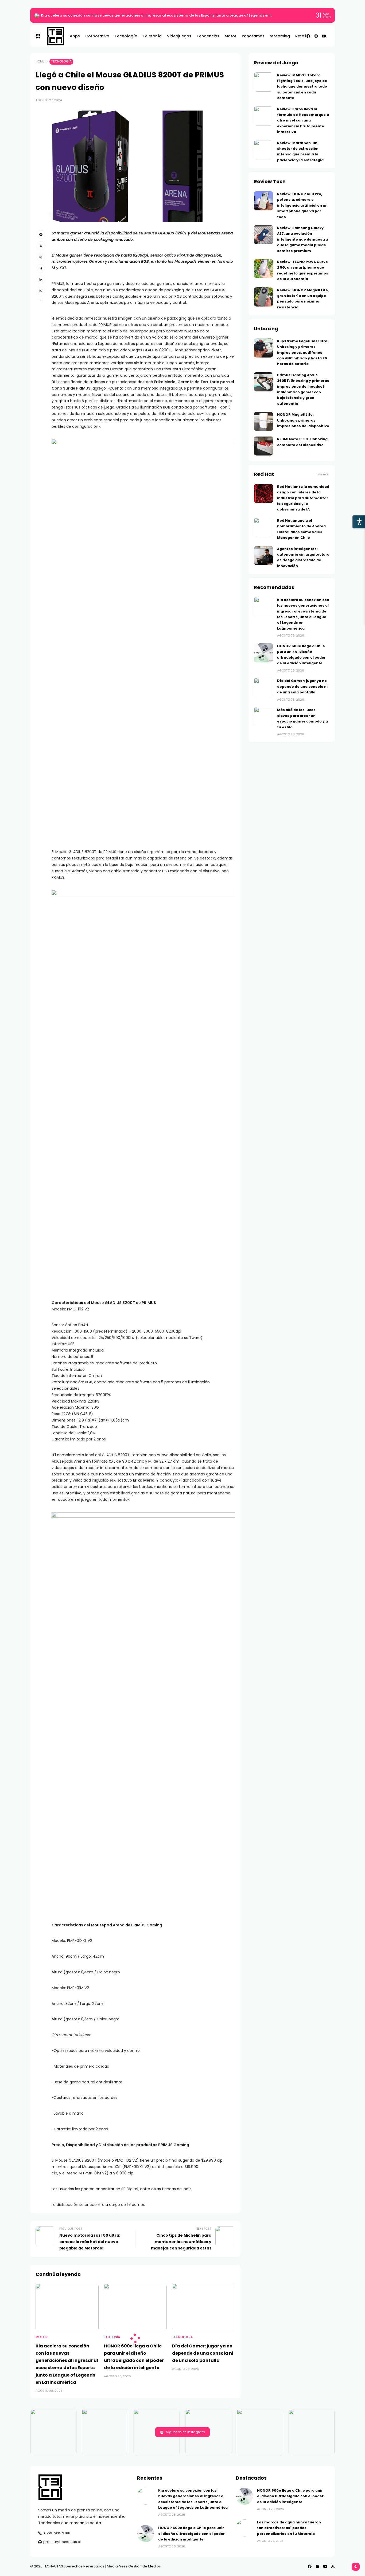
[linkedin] (41, 280)
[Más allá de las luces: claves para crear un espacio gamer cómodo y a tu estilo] (263, 717)
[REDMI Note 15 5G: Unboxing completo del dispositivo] (263, 446)
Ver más (324, 474)
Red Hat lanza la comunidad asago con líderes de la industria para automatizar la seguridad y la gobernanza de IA (303, 498)
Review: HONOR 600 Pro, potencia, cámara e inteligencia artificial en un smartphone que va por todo (302, 205)
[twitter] (41, 246)
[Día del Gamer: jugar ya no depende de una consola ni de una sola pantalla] (204, 2307)
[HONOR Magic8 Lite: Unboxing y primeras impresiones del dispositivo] (263, 421)
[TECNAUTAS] (53, 36)
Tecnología (61, 61)
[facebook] (308, 36)
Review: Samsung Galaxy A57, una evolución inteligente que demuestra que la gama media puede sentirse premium (302, 239)
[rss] (333, 2566)
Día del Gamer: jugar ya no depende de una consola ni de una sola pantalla (203, 2353)
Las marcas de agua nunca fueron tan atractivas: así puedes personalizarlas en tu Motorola (289, 2528)
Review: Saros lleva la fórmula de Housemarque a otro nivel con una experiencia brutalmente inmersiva (303, 121)
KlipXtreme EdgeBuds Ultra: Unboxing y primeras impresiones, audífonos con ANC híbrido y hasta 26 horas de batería (303, 353)
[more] (41, 300)
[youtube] (324, 36)
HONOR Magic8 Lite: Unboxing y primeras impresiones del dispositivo (303, 420)
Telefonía (112, 2337)
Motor (42, 2337)
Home (40, 61)
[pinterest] (41, 257)
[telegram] (41, 268)
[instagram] (316, 36)
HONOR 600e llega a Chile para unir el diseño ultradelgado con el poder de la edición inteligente (191, 2534)
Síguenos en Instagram (185, 2432)
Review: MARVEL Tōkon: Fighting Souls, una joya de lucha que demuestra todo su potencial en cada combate (302, 87)
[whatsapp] (41, 291)
